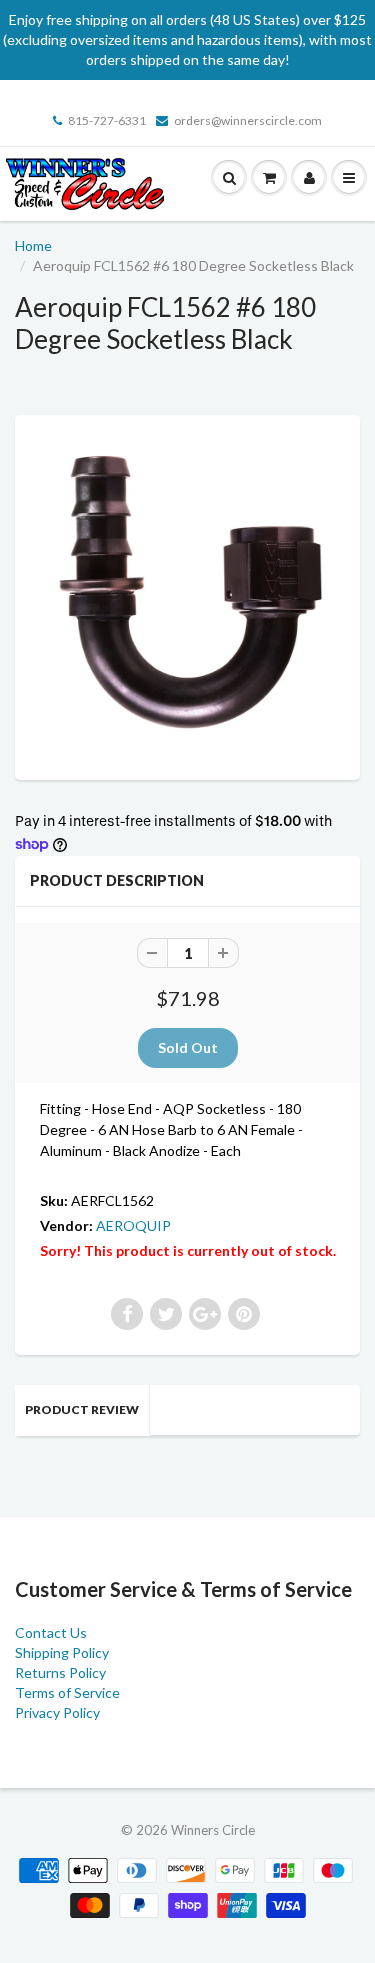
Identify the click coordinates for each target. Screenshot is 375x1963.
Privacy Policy (57, 1712)
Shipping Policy (62, 1652)
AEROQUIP (133, 1225)
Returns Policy (60, 1672)
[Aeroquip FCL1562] (187, 595)
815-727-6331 (107, 120)
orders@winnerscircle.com (248, 120)
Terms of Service (67, 1692)
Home (33, 245)
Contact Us (51, 1632)
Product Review (82, 1409)
